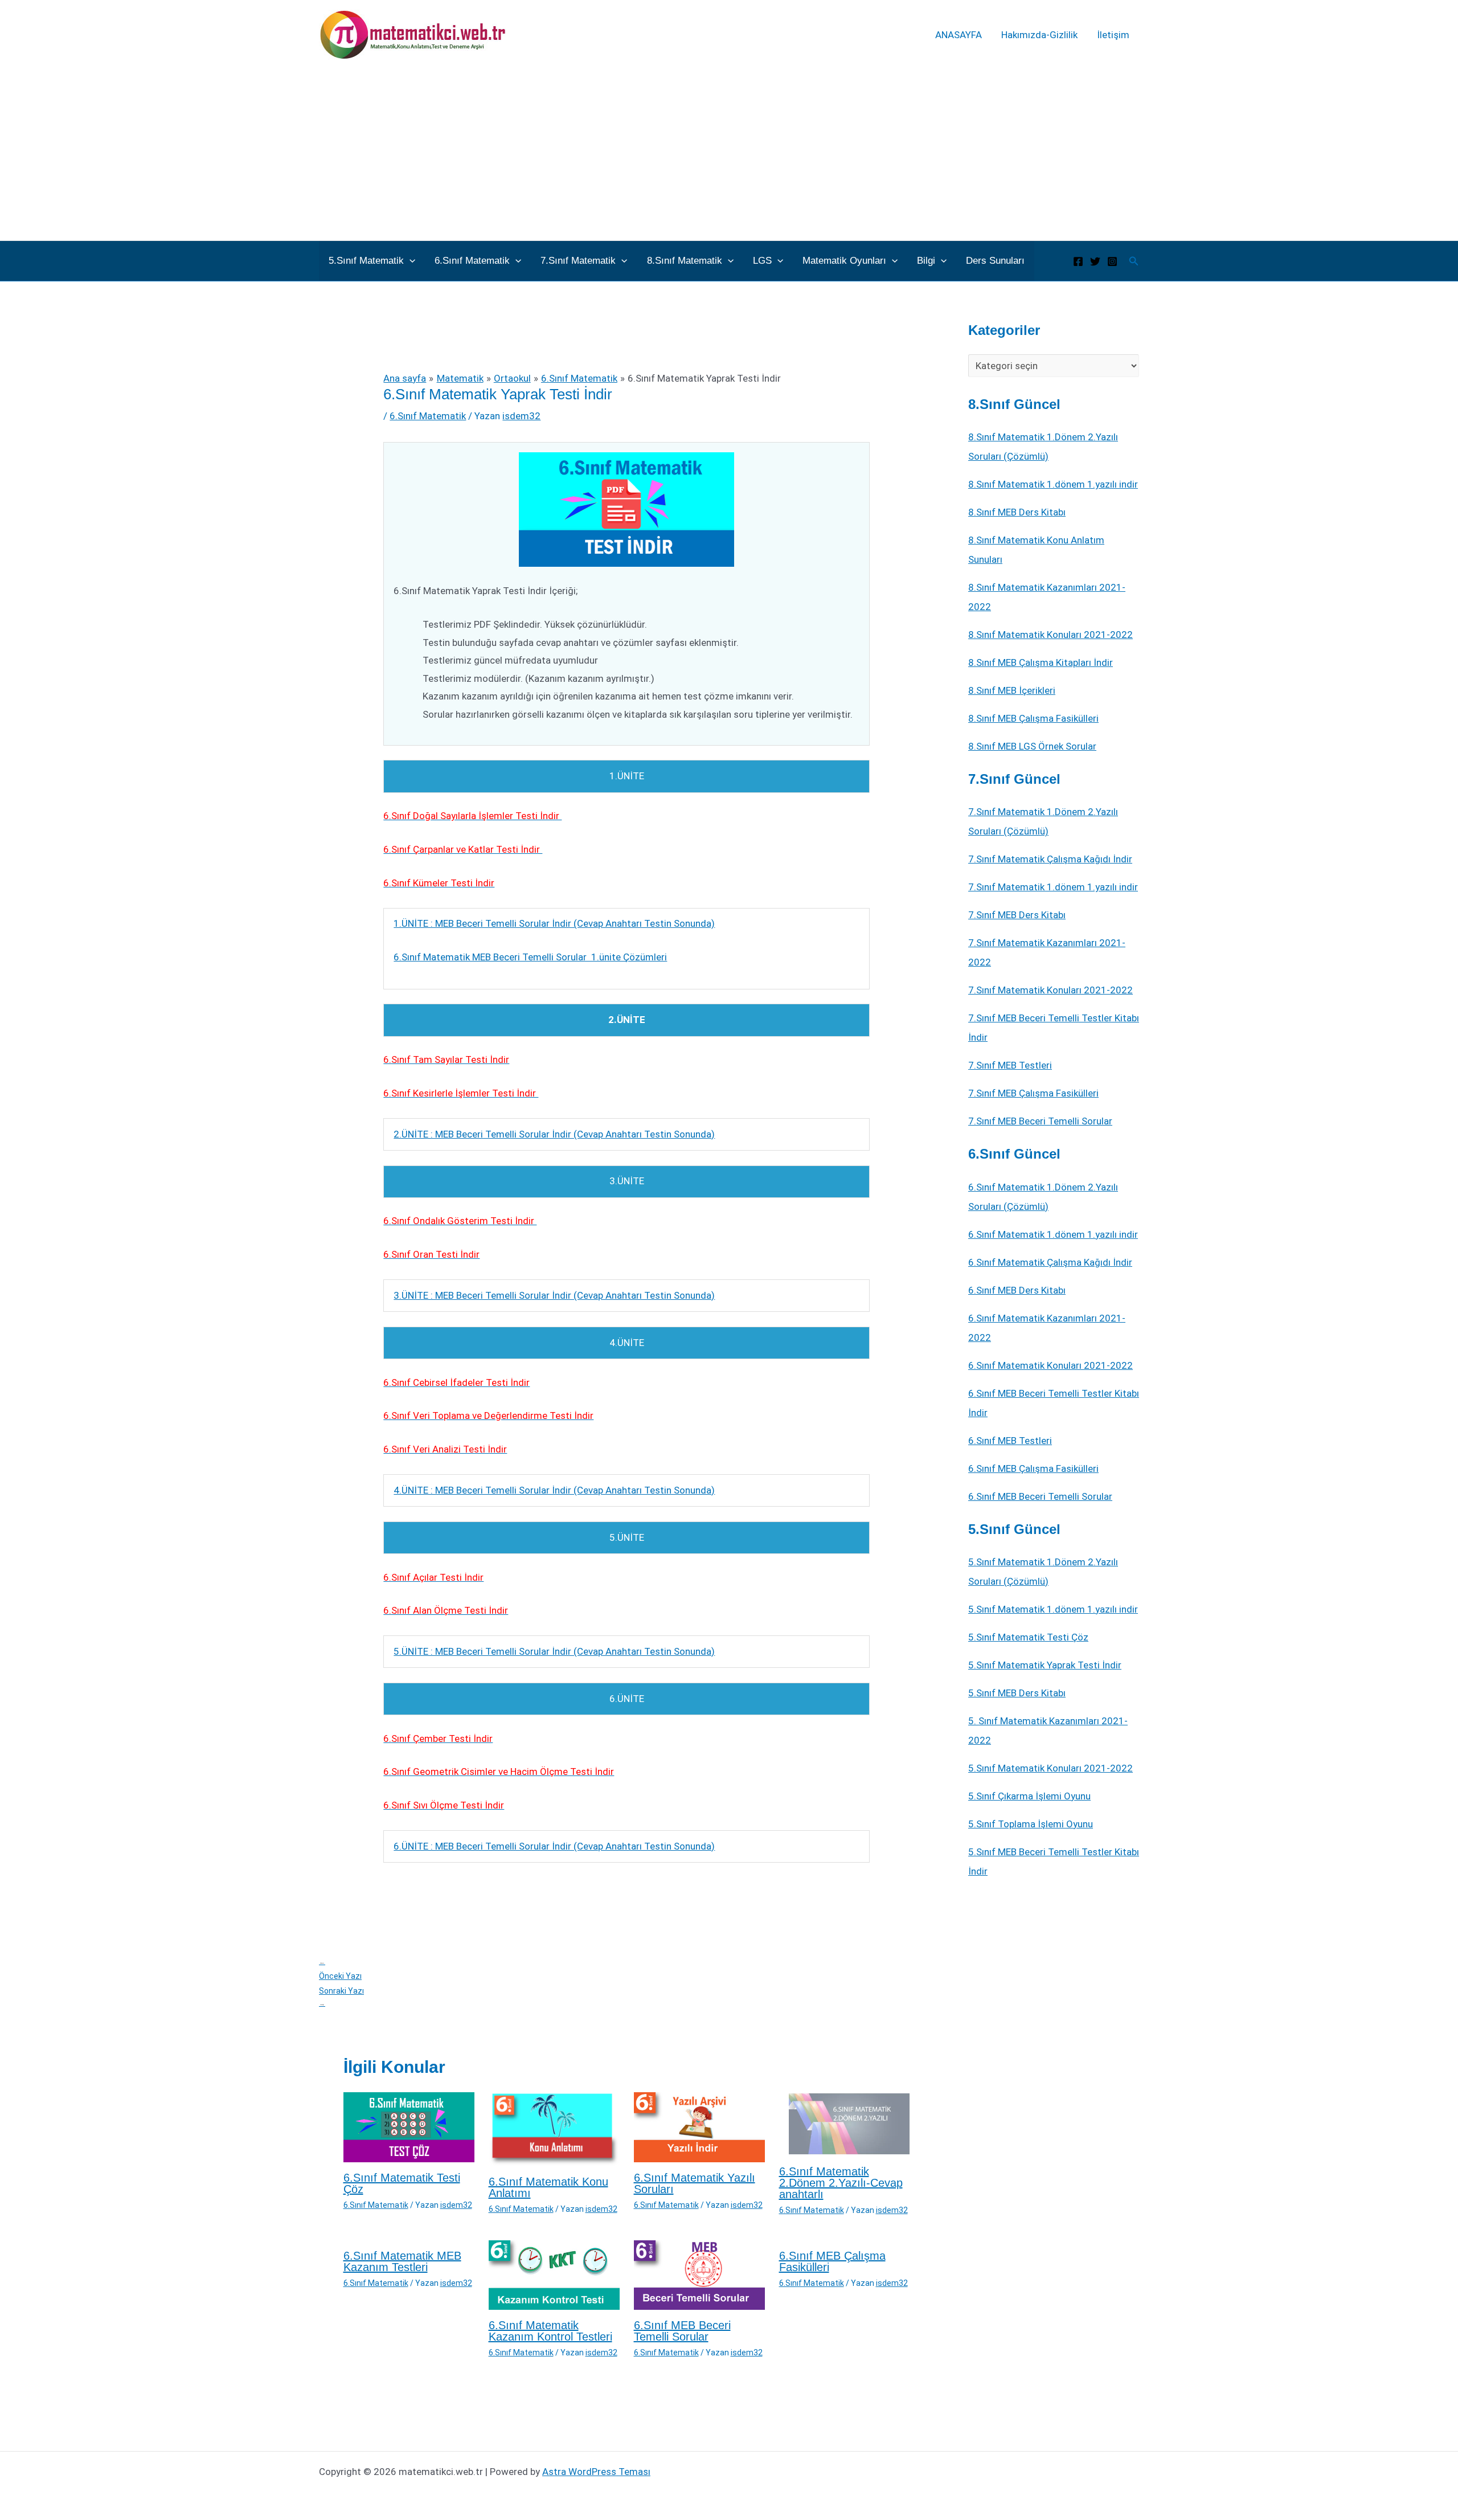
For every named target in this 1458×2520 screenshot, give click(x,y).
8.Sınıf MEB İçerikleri (1012, 690)
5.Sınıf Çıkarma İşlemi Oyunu (1029, 1796)
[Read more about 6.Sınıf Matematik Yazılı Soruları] (699, 2126)
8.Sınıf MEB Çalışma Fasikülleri (1033, 718)
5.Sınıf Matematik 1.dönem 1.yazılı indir (1053, 1609)
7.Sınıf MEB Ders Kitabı (1017, 915)
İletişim (1113, 35)
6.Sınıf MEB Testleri (1010, 1441)
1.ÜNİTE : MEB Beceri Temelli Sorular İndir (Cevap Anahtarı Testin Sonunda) (554, 923)
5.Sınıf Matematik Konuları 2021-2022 (1051, 1768)
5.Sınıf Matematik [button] (366, 261)
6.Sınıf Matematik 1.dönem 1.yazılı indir (1053, 1234)
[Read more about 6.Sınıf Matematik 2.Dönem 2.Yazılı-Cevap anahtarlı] (845, 2124)
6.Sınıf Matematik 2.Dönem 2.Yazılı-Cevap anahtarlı (841, 2183)
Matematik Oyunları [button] (844, 261)
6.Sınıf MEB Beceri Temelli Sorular (682, 2331)
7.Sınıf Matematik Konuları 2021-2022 (1051, 990)
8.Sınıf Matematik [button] (685, 261)
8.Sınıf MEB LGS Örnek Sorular (1032, 746)
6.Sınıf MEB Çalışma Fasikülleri (832, 2261)
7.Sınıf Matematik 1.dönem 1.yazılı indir (1053, 887)
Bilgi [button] (926, 261)
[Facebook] (1078, 261)
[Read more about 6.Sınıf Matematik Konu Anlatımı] (554, 2128)
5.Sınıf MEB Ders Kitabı (1017, 1693)
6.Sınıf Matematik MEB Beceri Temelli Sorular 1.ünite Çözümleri (530, 957)
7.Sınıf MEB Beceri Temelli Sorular (1040, 1121)
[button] (409, 261)
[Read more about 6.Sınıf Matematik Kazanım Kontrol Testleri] (554, 2274)
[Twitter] (1095, 261)
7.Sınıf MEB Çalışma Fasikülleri (1033, 1093)
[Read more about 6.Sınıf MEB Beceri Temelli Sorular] (699, 2274)
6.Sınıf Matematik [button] (472, 261)
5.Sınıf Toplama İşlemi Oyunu (1031, 1824)
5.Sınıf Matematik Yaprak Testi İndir (1045, 1665)
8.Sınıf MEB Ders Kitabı (1017, 512)
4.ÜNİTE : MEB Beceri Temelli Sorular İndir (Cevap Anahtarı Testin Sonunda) (554, 1490)
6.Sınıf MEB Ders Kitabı (1017, 1290)
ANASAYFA (959, 35)
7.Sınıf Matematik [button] (578, 261)
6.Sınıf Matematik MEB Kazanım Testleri (402, 2261)
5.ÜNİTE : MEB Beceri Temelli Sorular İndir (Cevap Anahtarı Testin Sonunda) (554, 1651)
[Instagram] (1112, 261)
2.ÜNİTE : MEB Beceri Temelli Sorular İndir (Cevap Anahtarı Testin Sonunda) (554, 1134)
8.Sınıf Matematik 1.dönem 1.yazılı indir (1053, 484)
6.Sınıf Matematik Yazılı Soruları (695, 2183)
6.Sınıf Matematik (428, 416)
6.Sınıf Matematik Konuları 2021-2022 (1051, 1365)
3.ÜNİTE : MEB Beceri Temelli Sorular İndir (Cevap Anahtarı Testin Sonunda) (554, 1295)
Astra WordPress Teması (596, 2472)
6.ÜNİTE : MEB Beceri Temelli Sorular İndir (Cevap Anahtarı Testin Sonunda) (554, 1846)
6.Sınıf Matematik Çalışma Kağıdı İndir (1050, 1262)
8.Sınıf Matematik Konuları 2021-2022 (1051, 635)
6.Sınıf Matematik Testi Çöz (402, 2183)
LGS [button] (762, 261)
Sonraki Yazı (341, 1997)
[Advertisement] (729, 155)
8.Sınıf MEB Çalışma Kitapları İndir (1041, 662)
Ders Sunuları (995, 261)
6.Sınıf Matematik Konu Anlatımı (548, 2187)
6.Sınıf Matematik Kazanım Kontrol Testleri (550, 2331)
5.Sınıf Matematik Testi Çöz (1028, 1637)
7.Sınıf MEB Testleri (1010, 1065)
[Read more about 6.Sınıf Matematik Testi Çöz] (409, 2126)
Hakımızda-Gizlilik (1039, 35)
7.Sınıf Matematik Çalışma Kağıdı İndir (1050, 859)
